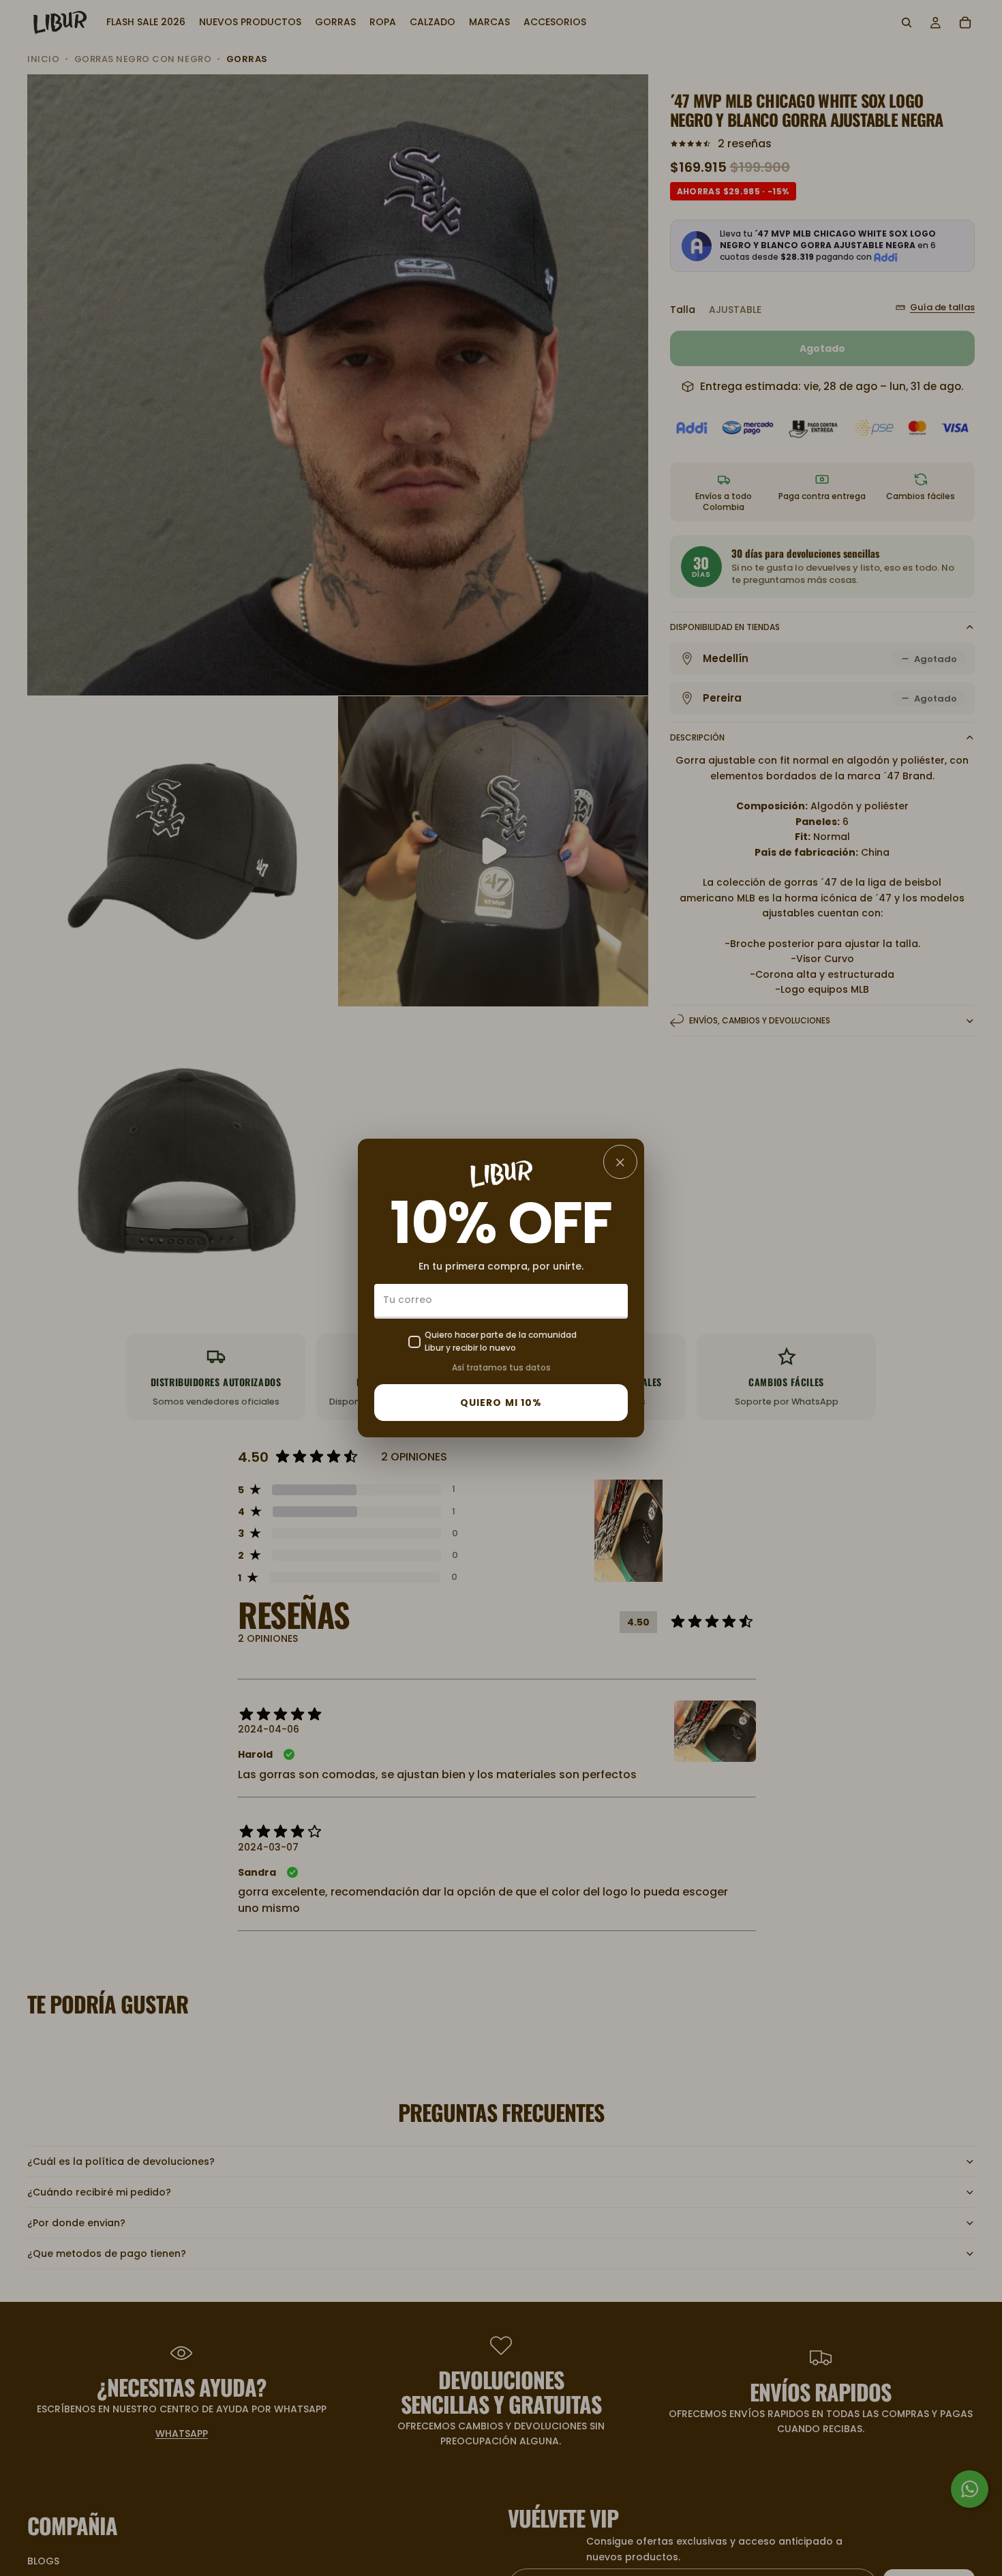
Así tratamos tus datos (501, 1367)
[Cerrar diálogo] (620, 1162)
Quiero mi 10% (501, 1403)
